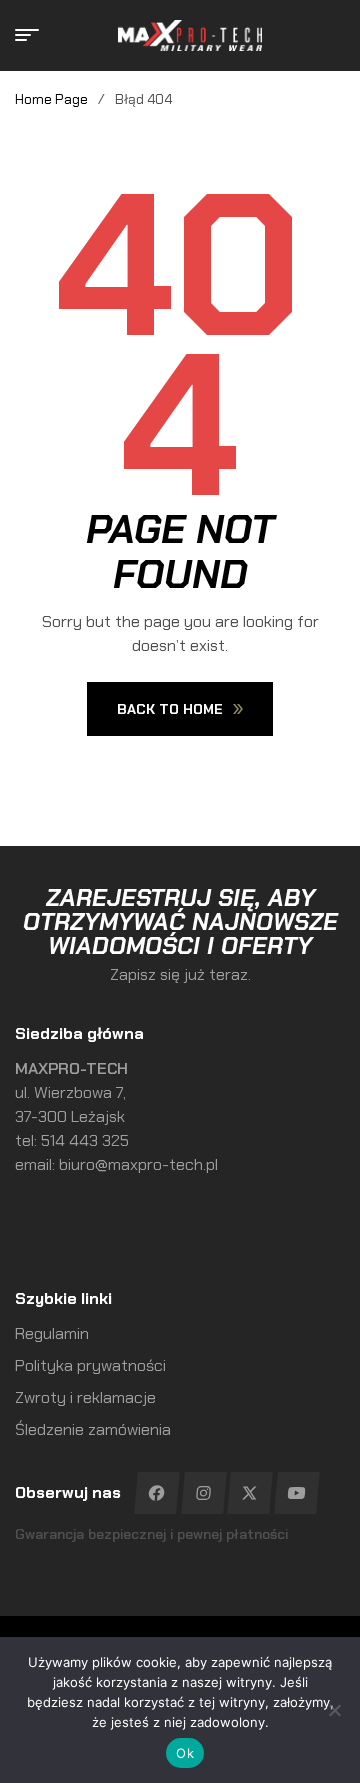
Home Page (51, 99)
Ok (185, 1753)
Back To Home (170, 709)
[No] (335, 1710)
